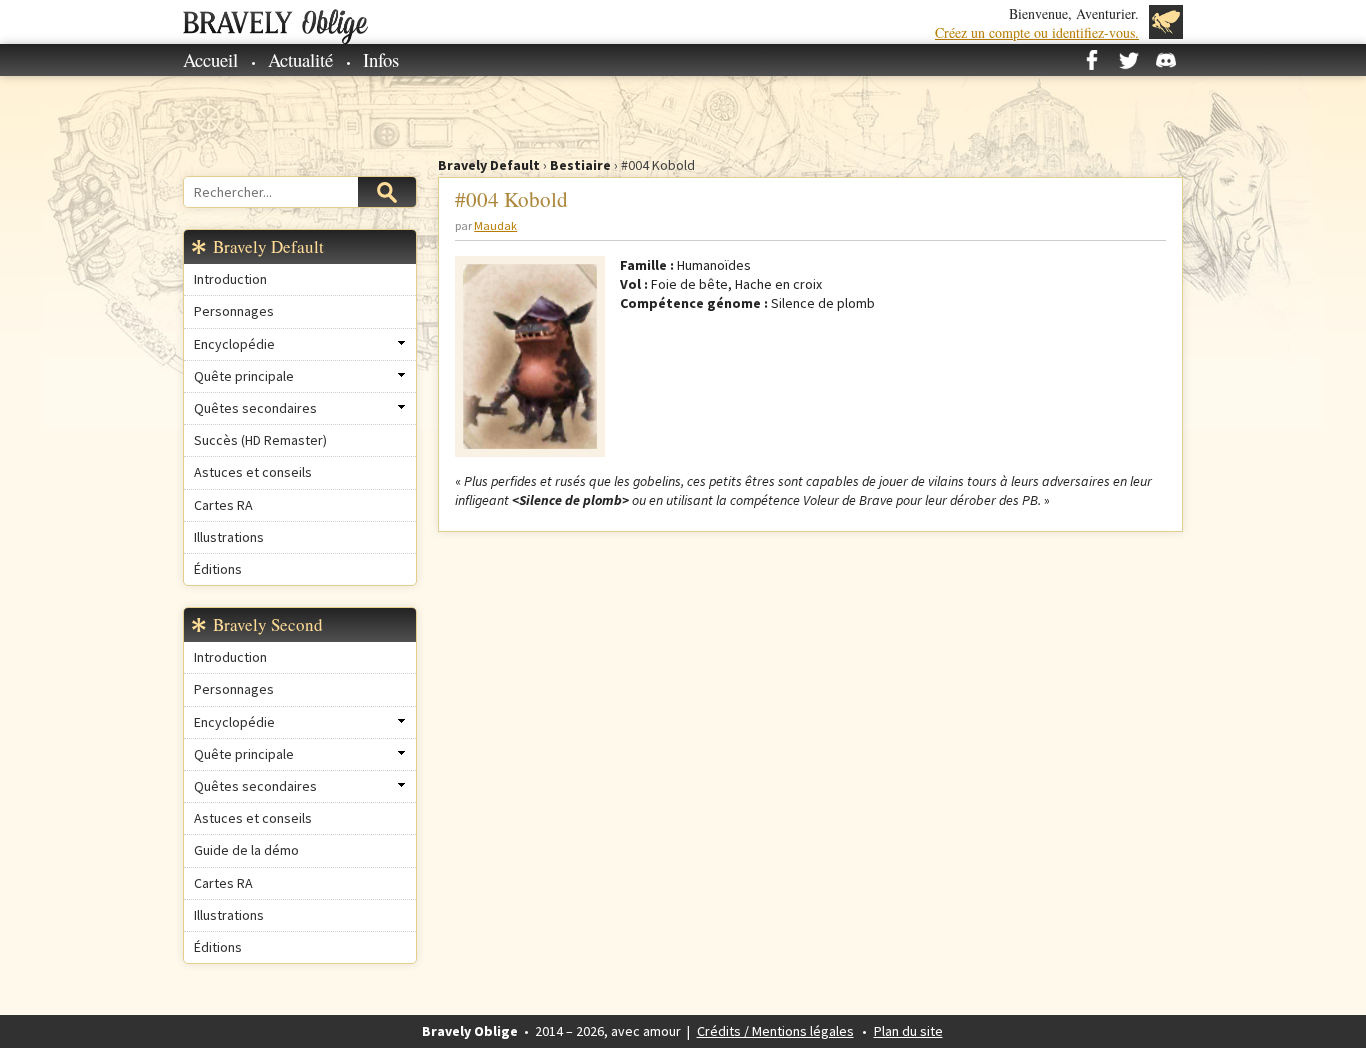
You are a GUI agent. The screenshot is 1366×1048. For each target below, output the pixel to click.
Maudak (495, 225)
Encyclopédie (234, 344)
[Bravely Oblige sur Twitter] (1129, 60)
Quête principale (244, 376)
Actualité (300, 59)
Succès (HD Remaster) (260, 440)
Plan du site (908, 1031)
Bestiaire (580, 165)
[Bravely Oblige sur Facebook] (1092, 60)
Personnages (234, 311)
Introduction (230, 279)
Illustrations (229, 537)
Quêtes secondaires (255, 408)
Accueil (210, 59)
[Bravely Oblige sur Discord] (1166, 60)
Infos (381, 59)
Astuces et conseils (253, 472)
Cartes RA (223, 505)
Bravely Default (489, 165)
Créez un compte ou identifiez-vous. (1037, 32)
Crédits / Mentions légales (775, 1031)
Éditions (218, 569)
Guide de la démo (246, 850)
